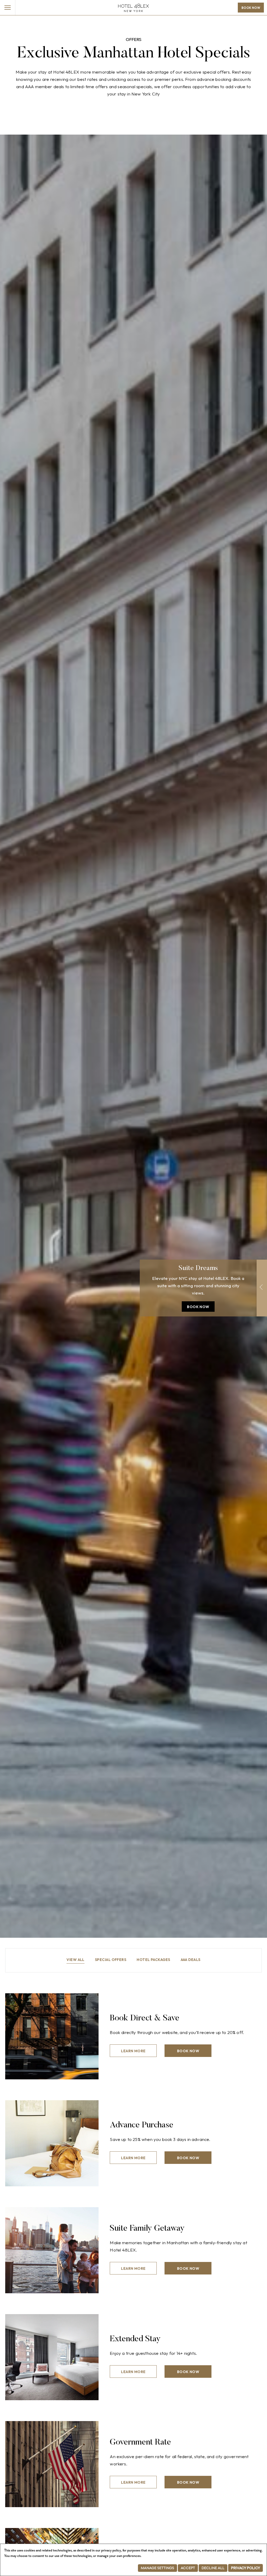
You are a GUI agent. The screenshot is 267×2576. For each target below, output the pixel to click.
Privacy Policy (245, 2568)
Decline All (213, 2568)
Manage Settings (157, 2568)
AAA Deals (191, 1960)
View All (75, 1960)
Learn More (133, 2051)
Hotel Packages (153, 1960)
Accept (188, 2568)
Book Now (251, 8)
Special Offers (111, 1960)
